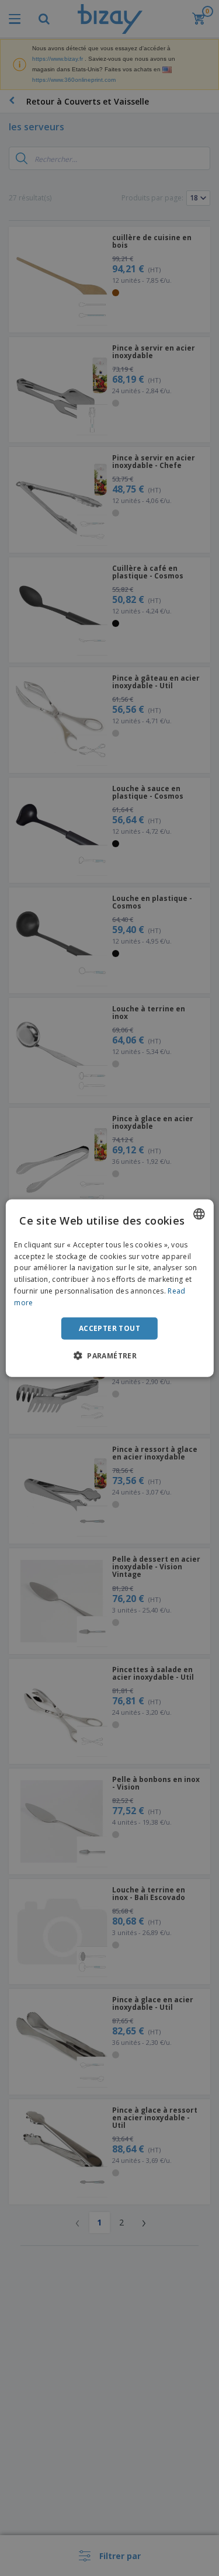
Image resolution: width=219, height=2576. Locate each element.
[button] (109, 1355)
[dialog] (109, 1288)
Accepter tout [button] (109, 1328)
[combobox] (199, 1214)
